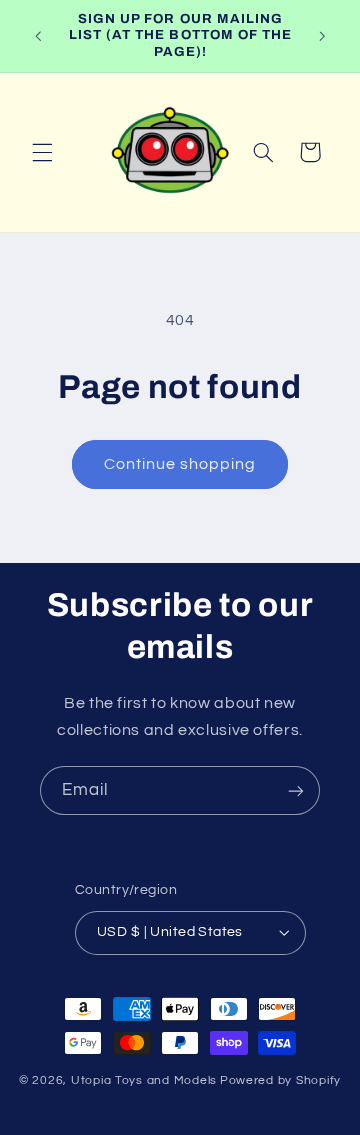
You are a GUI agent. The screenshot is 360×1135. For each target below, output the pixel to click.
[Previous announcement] (38, 36)
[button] (42, 152)
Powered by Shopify (280, 1080)
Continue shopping (180, 464)
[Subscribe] (296, 790)
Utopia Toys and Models (144, 1080)
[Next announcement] (322, 36)
